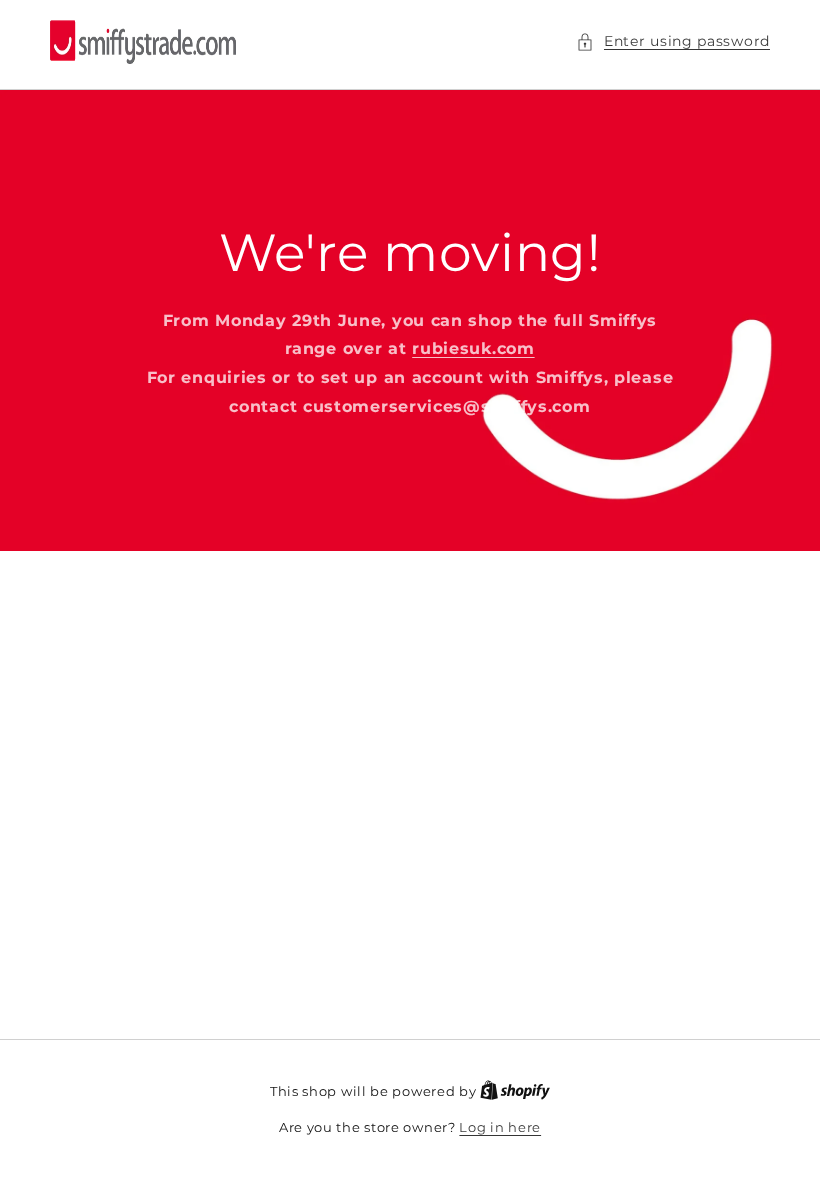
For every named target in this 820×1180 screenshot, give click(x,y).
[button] (673, 41)
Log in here (500, 1127)
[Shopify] (515, 1091)
